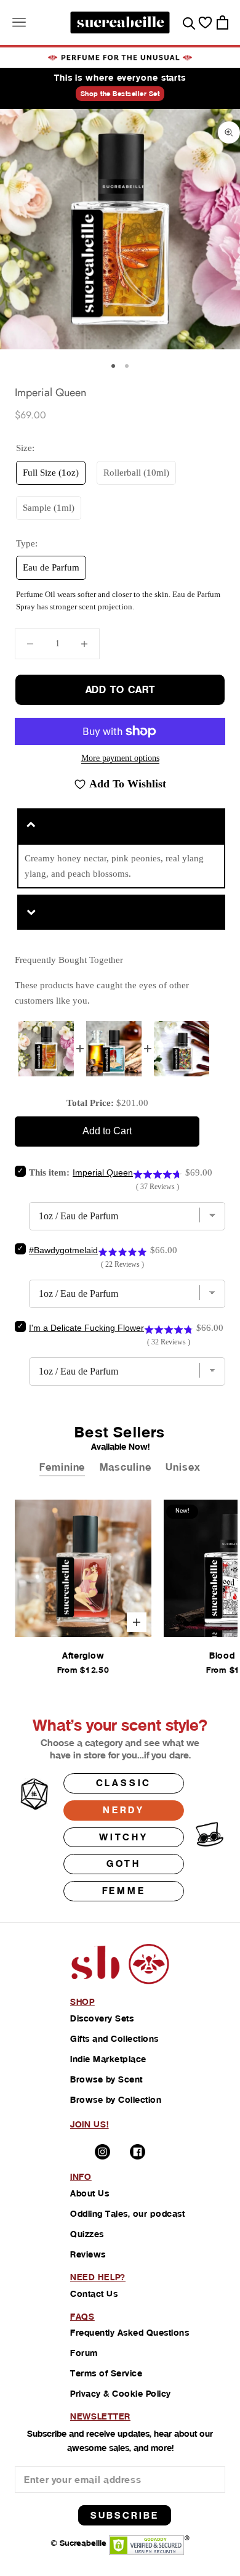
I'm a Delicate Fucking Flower (86, 1328)
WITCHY (124, 1837)
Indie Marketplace (108, 2059)
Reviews (88, 2254)
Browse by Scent (106, 2079)
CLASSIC (124, 1783)
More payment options (120, 758)
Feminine (62, 1467)
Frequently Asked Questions (130, 2333)
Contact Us (94, 2294)
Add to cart (120, 690)
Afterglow (83, 1656)
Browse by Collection (116, 2100)
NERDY (124, 1810)
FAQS (82, 2317)
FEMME (124, 1891)
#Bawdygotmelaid (63, 1250)
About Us (90, 2193)
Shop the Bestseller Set (120, 94)
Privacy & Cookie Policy (121, 2394)
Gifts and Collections (114, 2039)
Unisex (183, 1467)
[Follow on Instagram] (102, 2152)
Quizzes (87, 2234)
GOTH (124, 1863)
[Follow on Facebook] (138, 2152)
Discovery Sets (102, 2018)
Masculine (125, 1467)
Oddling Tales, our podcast (127, 2214)
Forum (84, 2353)
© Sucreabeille (78, 2543)
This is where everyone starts (120, 78)
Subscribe (125, 2515)
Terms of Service (106, 2373)
